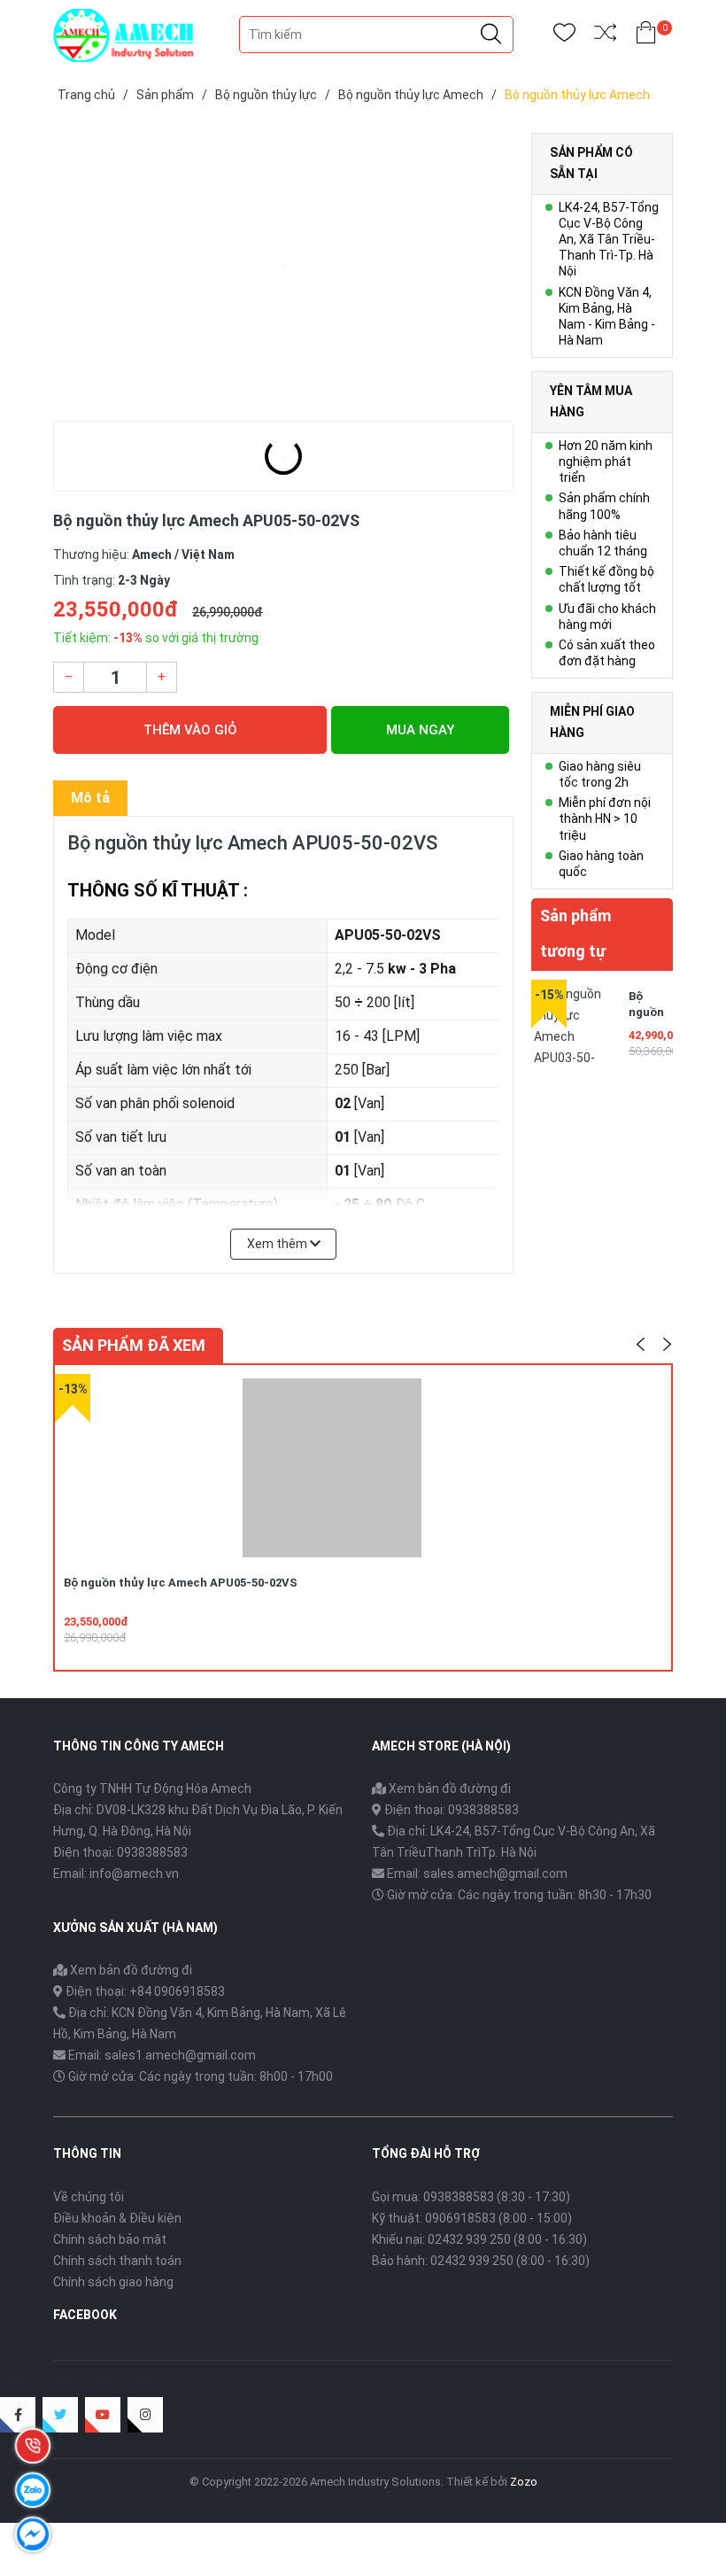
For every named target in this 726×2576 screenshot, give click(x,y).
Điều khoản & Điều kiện (117, 2218)
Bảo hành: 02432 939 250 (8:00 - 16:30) (481, 2261)
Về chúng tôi (89, 2197)
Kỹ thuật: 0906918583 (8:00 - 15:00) (472, 2218)
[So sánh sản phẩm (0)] (605, 36)
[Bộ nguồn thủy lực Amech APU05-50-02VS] (283, 266)
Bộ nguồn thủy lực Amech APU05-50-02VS (181, 1583)
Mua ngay (420, 730)
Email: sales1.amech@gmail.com (162, 2055)
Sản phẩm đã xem (134, 1345)
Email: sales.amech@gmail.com (477, 1874)
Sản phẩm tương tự (575, 933)
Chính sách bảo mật (110, 2239)
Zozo (524, 2482)
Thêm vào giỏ (190, 730)
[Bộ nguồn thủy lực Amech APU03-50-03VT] (575, 1024)
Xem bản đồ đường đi (448, 1788)
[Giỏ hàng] (646, 36)
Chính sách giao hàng (113, 2282)
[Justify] (491, 35)
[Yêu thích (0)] (564, 36)
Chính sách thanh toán (117, 2261)
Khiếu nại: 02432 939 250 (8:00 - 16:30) (479, 2239)
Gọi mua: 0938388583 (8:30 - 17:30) (471, 2197)
